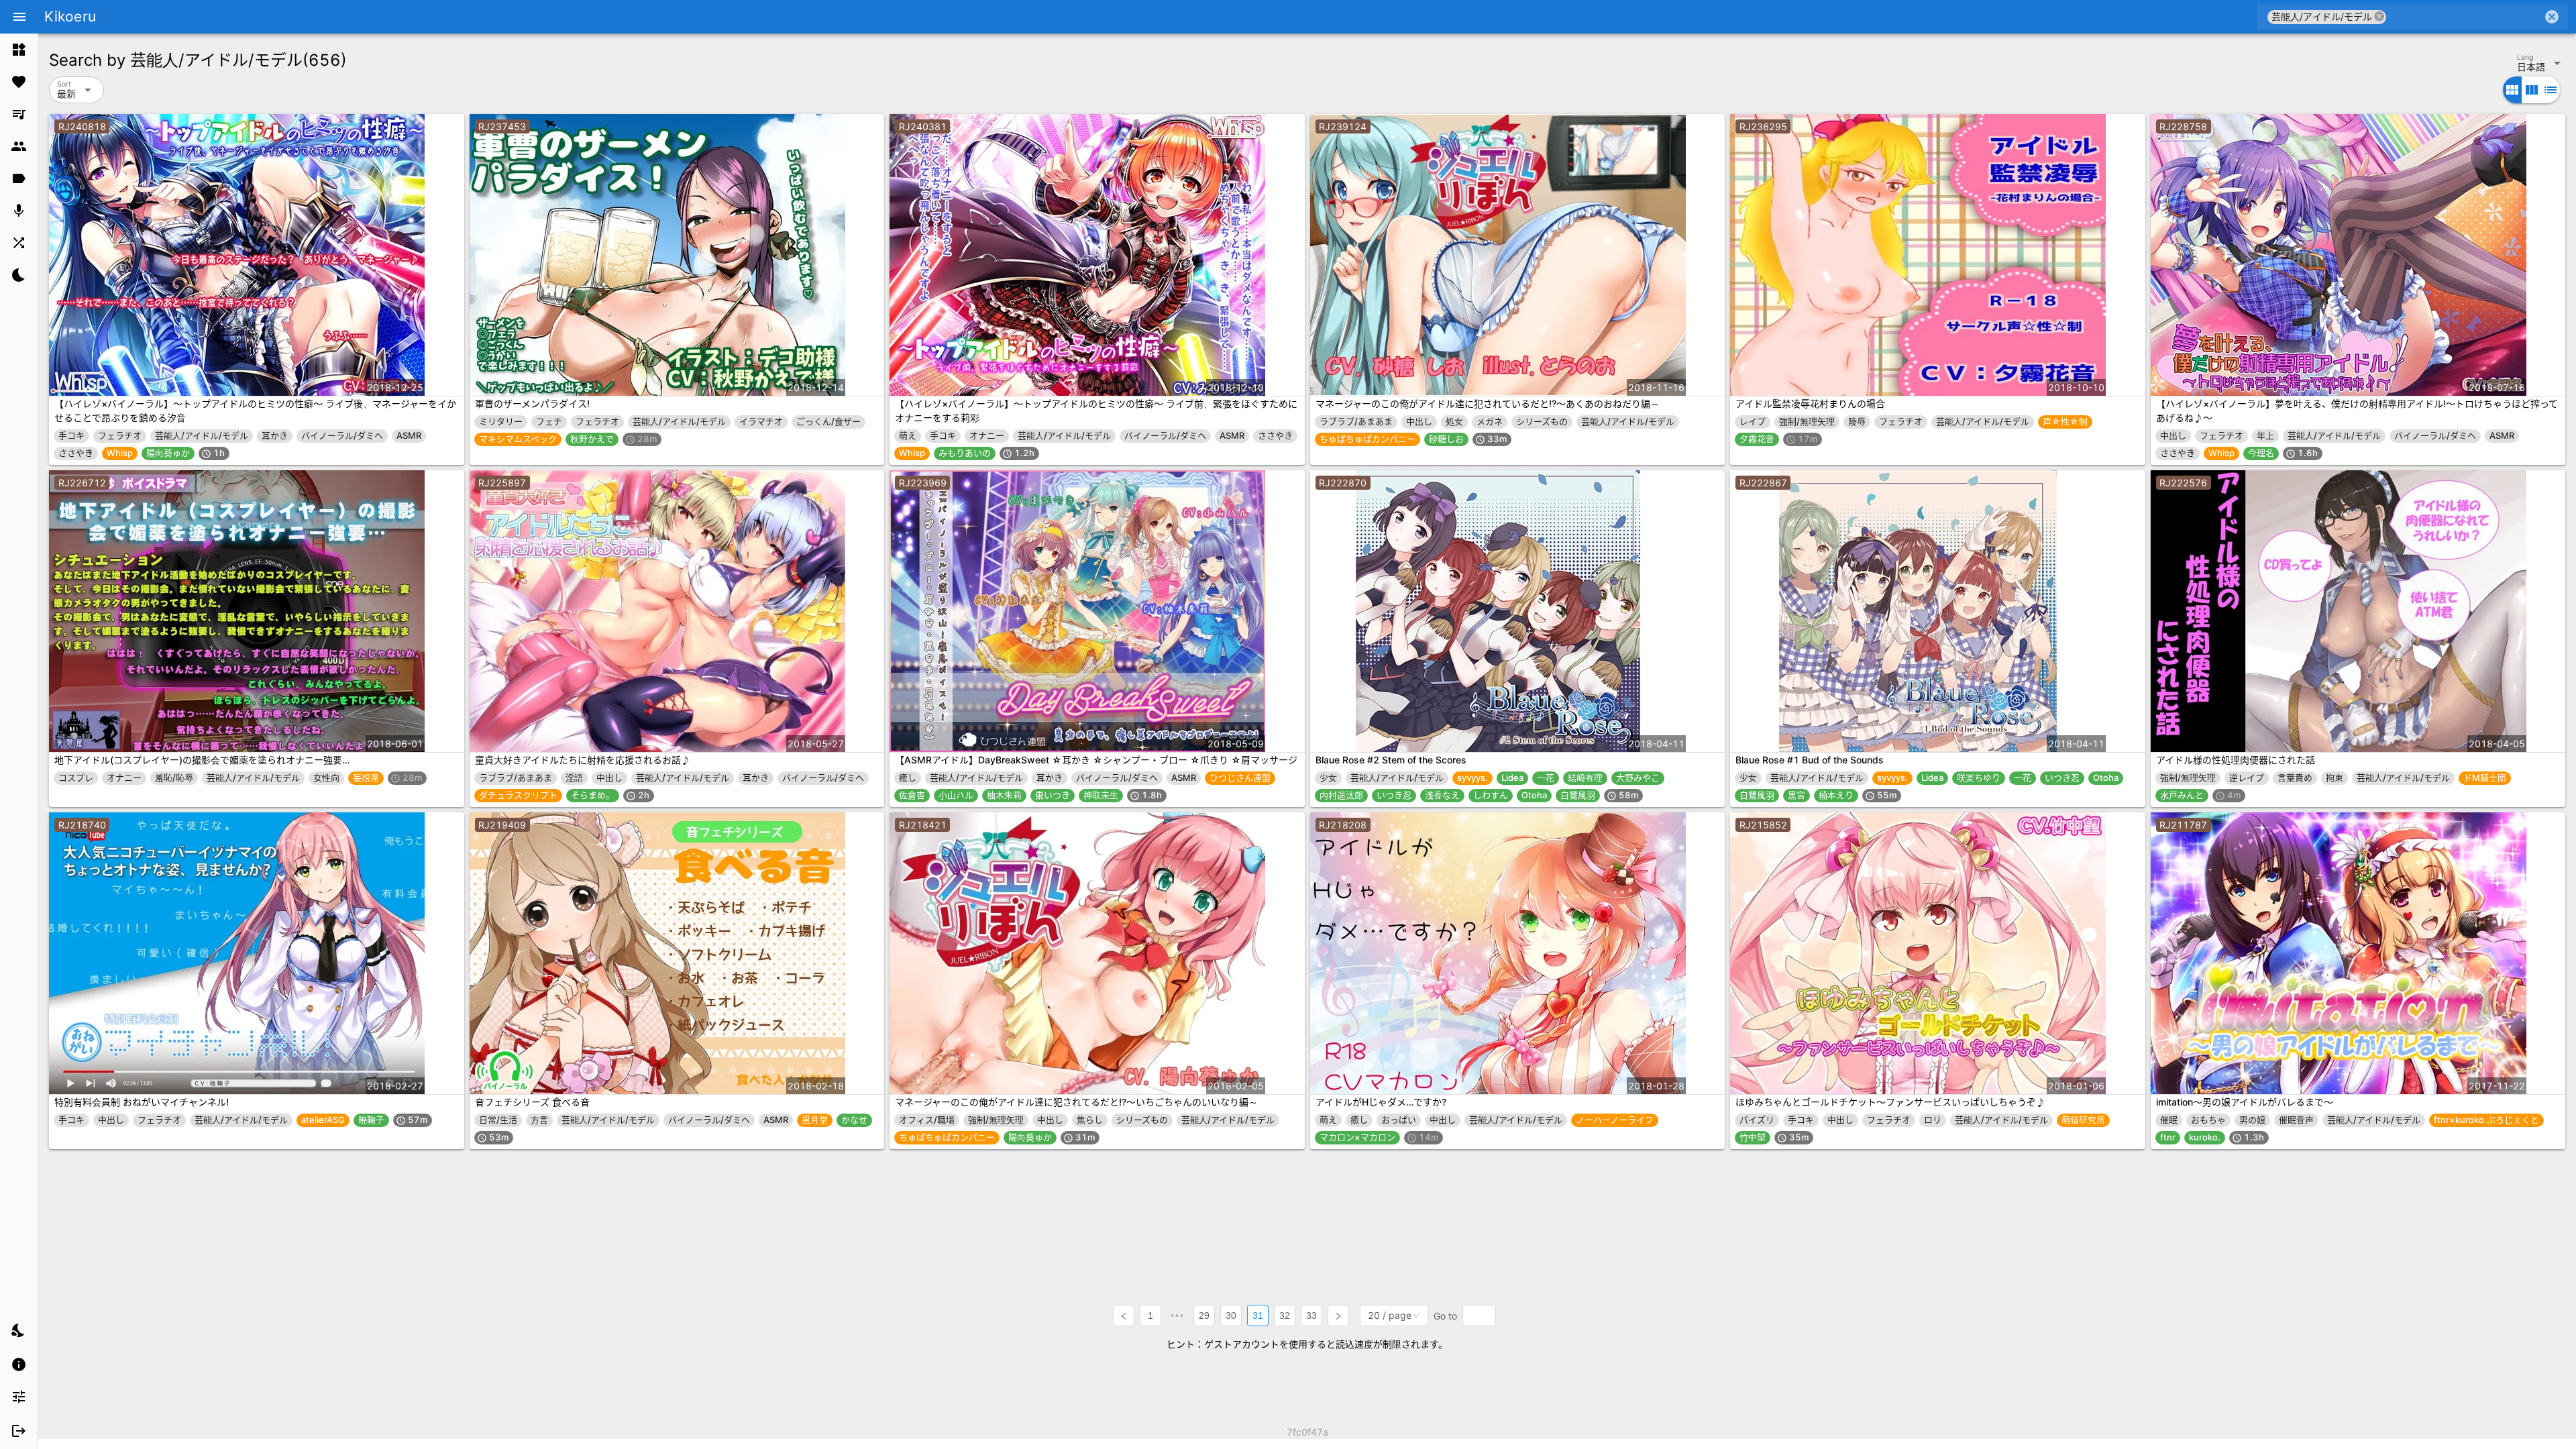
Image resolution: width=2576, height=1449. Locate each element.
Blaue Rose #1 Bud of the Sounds (1810, 760)
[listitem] (19, 50)
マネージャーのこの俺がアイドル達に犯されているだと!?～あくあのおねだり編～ (1488, 404)
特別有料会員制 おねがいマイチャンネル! (142, 1102)
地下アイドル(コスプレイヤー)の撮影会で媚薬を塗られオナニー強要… (202, 760)
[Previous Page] (1124, 1316)
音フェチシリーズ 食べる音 (532, 1102)
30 (1231, 1316)
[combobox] (2464, 17)
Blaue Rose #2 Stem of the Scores (1391, 760)
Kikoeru (70, 16)
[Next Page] (1338, 1316)
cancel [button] (2379, 16)
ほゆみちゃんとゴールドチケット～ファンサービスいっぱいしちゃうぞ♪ (1890, 1102)
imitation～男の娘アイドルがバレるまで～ (2245, 1102)
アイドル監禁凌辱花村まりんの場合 (1810, 404)
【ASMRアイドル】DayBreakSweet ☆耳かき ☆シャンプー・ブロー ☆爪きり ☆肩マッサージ (1096, 760)
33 (1311, 1316)
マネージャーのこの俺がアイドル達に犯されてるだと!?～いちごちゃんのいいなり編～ (1076, 1102)
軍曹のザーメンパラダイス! (532, 404)
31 (1258, 1316)
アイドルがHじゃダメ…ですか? (1381, 1102)
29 (1204, 1316)
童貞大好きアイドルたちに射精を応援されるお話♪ (583, 760)
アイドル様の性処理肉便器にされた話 (2236, 760)
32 (1285, 1316)
